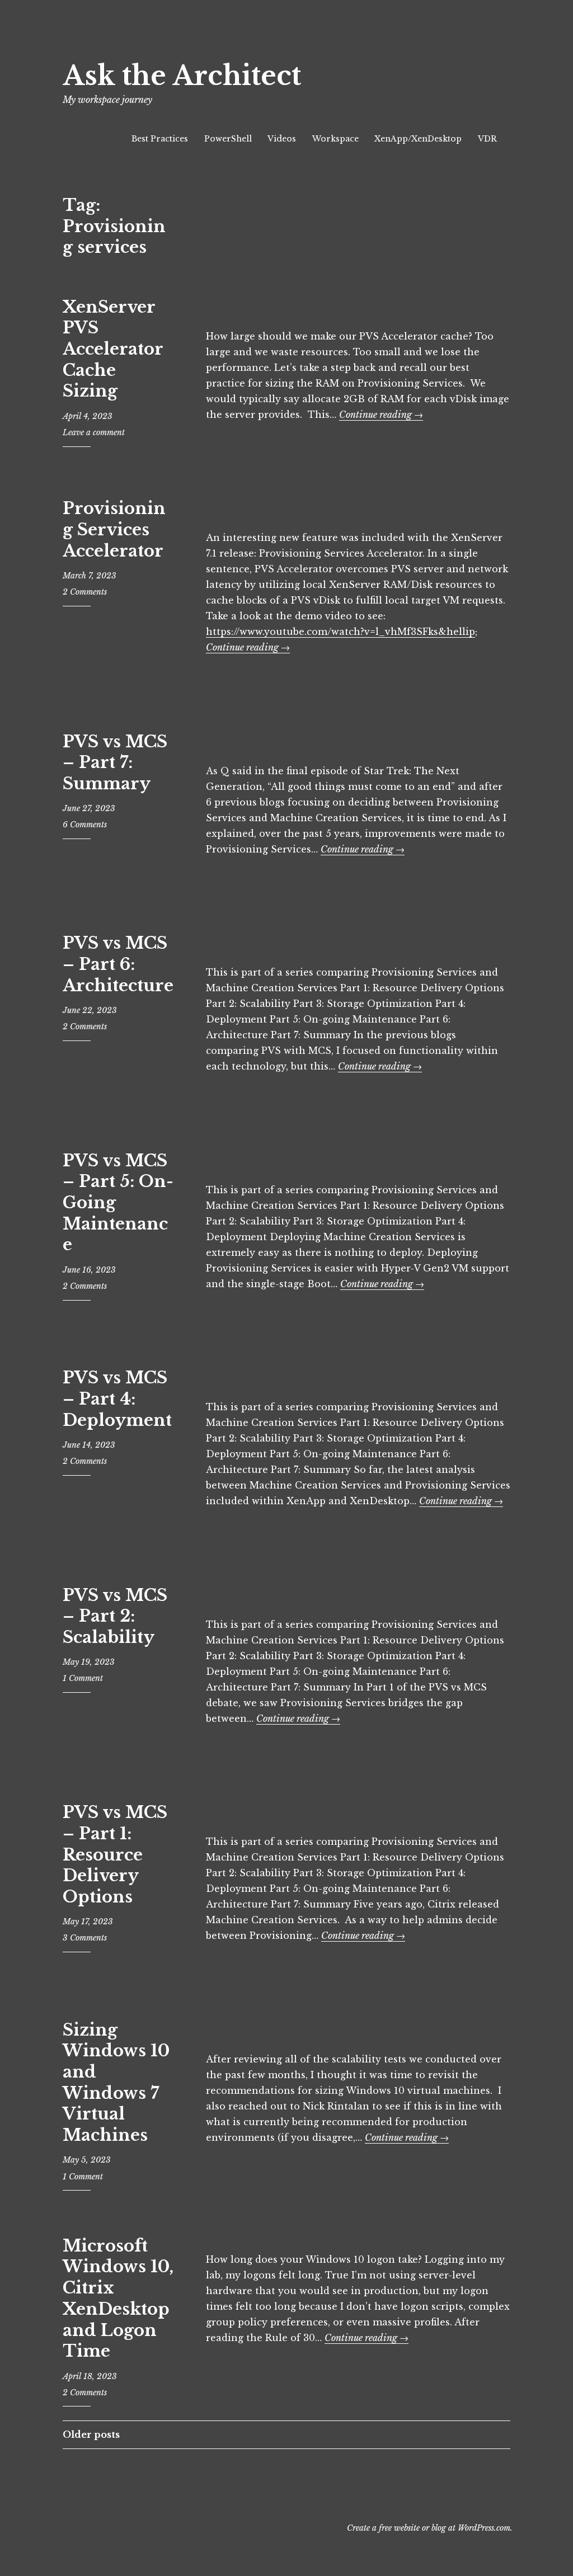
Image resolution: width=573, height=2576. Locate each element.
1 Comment (83, 1678)
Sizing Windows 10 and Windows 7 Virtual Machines (116, 2083)
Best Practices (160, 139)
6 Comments (85, 825)
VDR (487, 139)
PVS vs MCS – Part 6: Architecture (118, 964)
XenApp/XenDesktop (418, 139)
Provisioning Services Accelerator (114, 529)
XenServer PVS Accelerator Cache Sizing (113, 349)
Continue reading (381, 415)
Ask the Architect (182, 76)
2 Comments (85, 592)
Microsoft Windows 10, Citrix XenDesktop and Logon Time (118, 2299)
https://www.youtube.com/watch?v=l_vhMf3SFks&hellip (340, 632)
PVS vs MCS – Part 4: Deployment (117, 1399)
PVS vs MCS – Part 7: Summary (115, 763)
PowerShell (228, 139)
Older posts (91, 2434)
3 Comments (85, 1938)
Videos (282, 139)
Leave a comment (94, 432)
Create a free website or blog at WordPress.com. (430, 2528)
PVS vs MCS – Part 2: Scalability (115, 1616)
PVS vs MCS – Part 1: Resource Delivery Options (115, 1855)
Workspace (335, 139)
